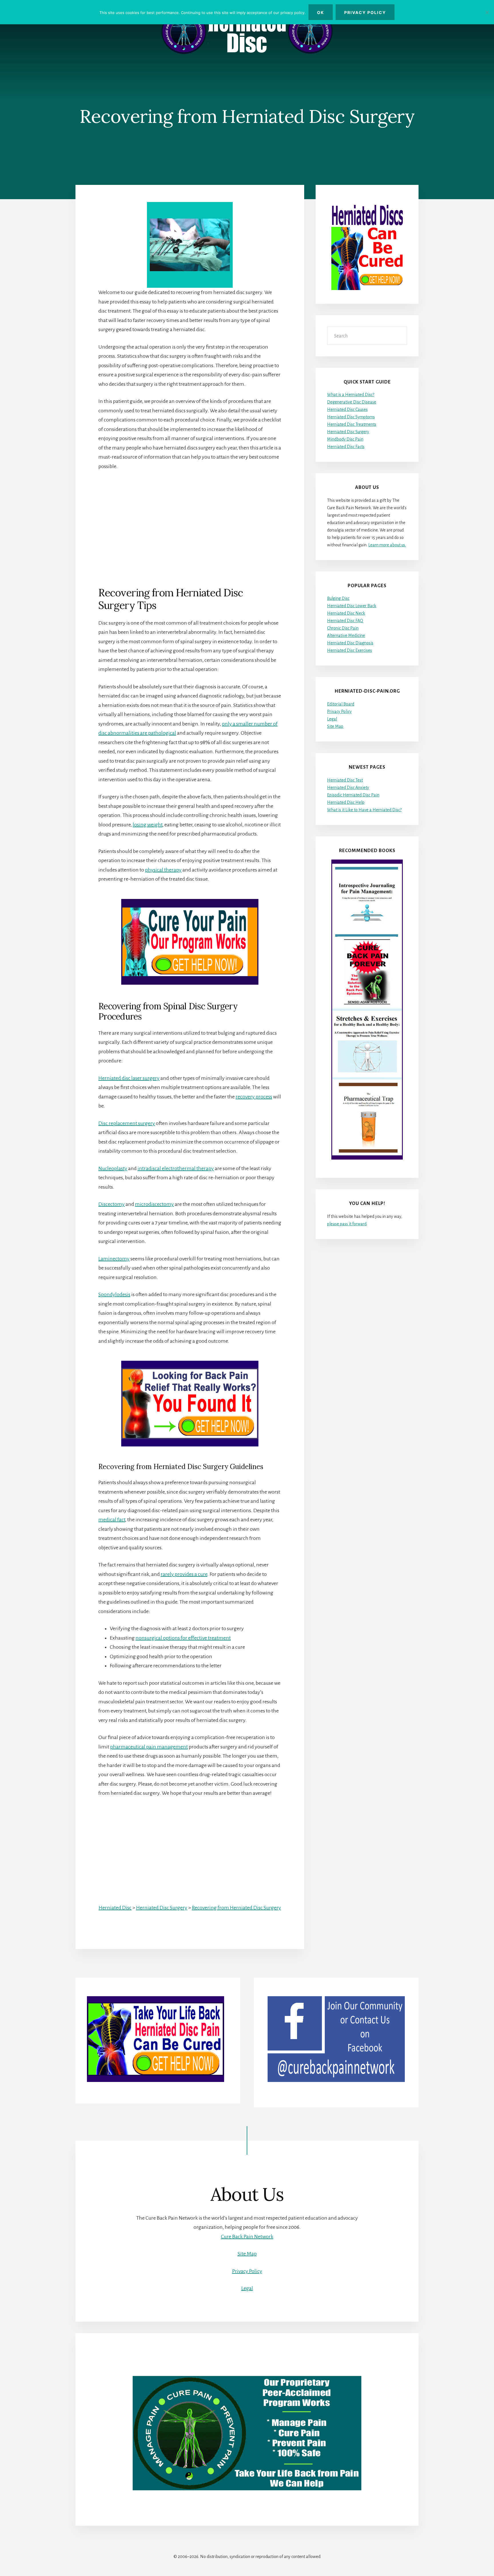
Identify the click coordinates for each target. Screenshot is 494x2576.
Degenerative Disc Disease (352, 402)
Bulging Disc (338, 598)
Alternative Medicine (346, 635)
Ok (321, 12)
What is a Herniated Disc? (351, 395)
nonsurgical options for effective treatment (183, 1638)
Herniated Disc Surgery (162, 1908)
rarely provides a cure (184, 1574)
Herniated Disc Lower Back (352, 606)
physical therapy (163, 870)
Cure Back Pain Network (247, 2237)
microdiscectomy (154, 1204)
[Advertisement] (190, 519)
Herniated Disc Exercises (349, 650)
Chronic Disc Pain (343, 628)
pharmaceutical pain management (149, 1747)
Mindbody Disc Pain (345, 439)
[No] (487, 12)
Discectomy (111, 1204)
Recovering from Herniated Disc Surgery (236, 1908)
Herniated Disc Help (346, 802)
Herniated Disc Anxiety (348, 788)
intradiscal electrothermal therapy (176, 1168)
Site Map (335, 726)
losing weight (148, 825)
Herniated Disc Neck (346, 613)
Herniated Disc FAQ (345, 621)
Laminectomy (114, 1259)
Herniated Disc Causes (347, 409)
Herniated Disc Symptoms (351, 417)
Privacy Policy (339, 712)
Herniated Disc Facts (346, 447)
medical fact (112, 1520)
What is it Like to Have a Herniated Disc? (364, 810)
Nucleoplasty (113, 1168)
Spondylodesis (114, 1294)
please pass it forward (347, 1224)
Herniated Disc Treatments (352, 424)
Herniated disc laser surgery (129, 1078)
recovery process (254, 1097)
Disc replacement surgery (127, 1123)
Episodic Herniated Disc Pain (353, 795)
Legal (332, 719)
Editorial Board (341, 704)
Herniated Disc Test (345, 780)
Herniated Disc (115, 1908)
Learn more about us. (387, 545)
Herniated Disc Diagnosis (350, 643)
